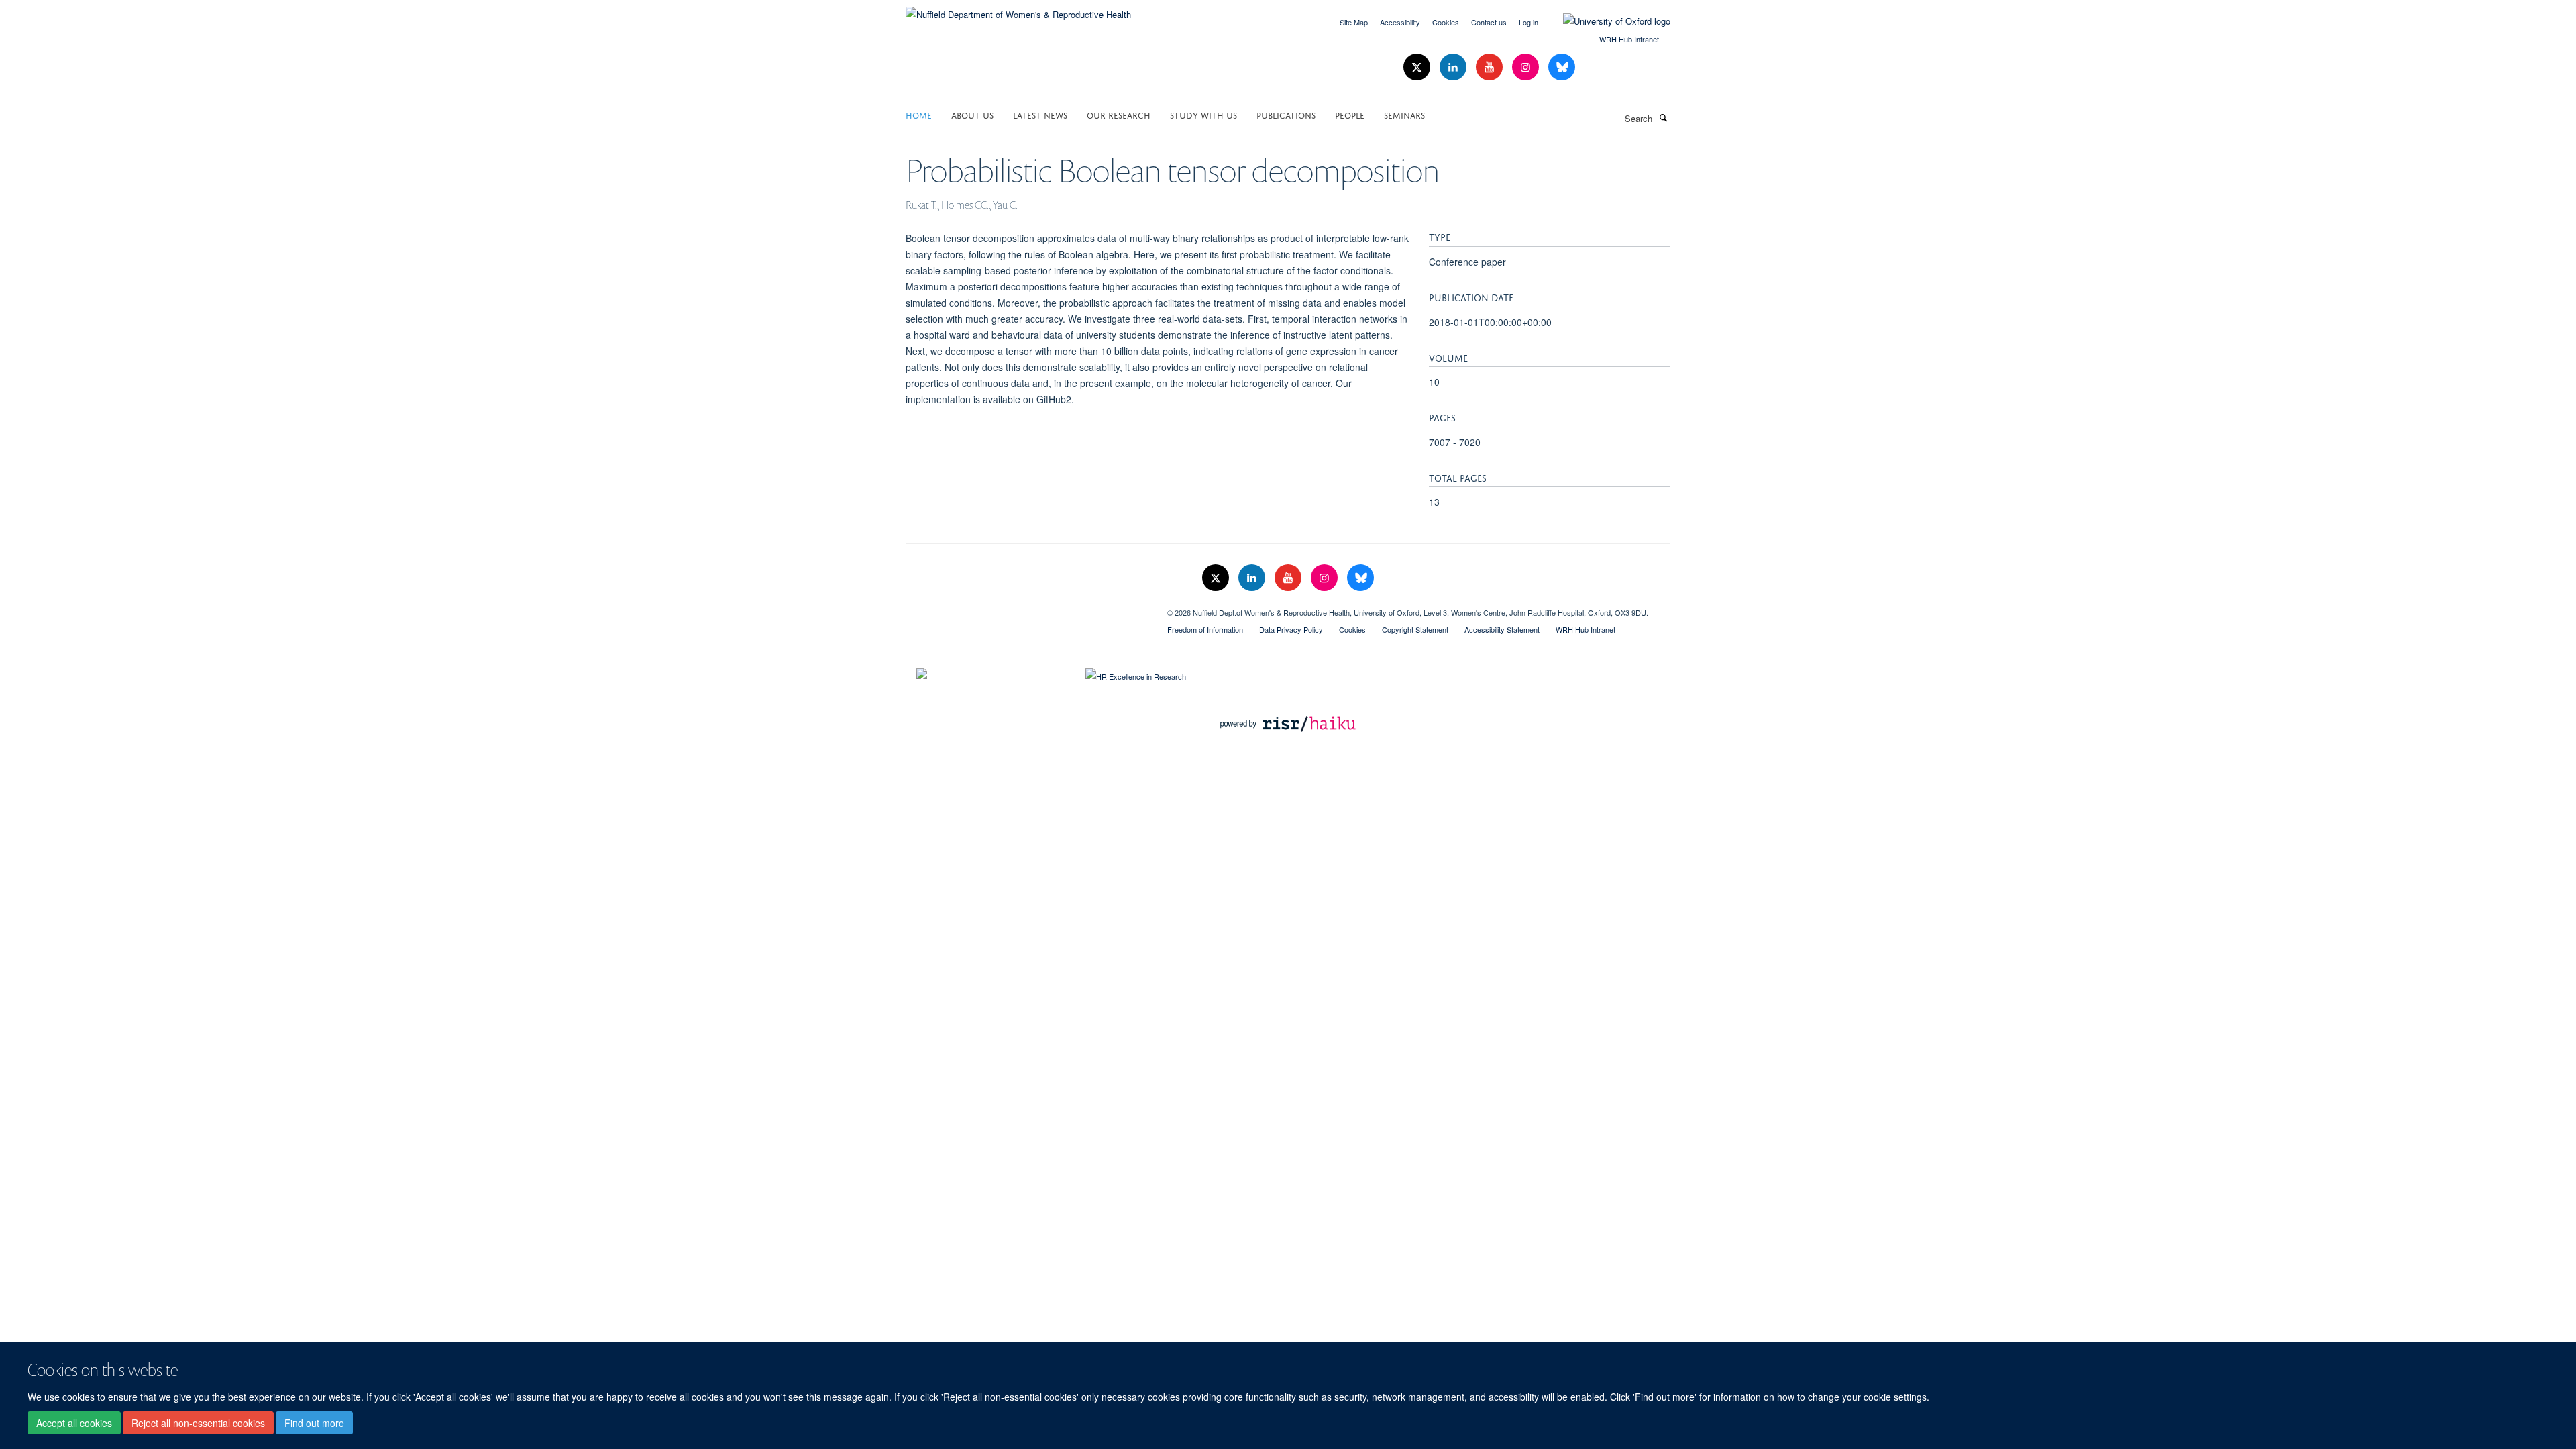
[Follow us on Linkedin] (1454, 67)
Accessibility (1400, 22)
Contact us (1489, 22)
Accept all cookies (74, 1423)
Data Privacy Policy (1291, 629)
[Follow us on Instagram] (1527, 67)
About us (972, 114)
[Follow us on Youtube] (1491, 67)
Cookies (1446, 22)
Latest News (1040, 114)
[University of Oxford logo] (1607, 21)
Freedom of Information (1205, 629)
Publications (1286, 114)
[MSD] (1026, 608)
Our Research (1119, 114)
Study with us (1203, 114)
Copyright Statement (1415, 629)
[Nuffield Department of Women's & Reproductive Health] (1018, 10)
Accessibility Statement (1502, 629)
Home (919, 114)
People (1350, 114)
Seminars (1404, 114)
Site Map (1354, 22)
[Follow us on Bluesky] (1562, 67)
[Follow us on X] (1418, 67)
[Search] (1663, 117)
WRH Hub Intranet (1629, 39)
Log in (1528, 22)
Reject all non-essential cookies (198, 1423)
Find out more (314, 1423)
